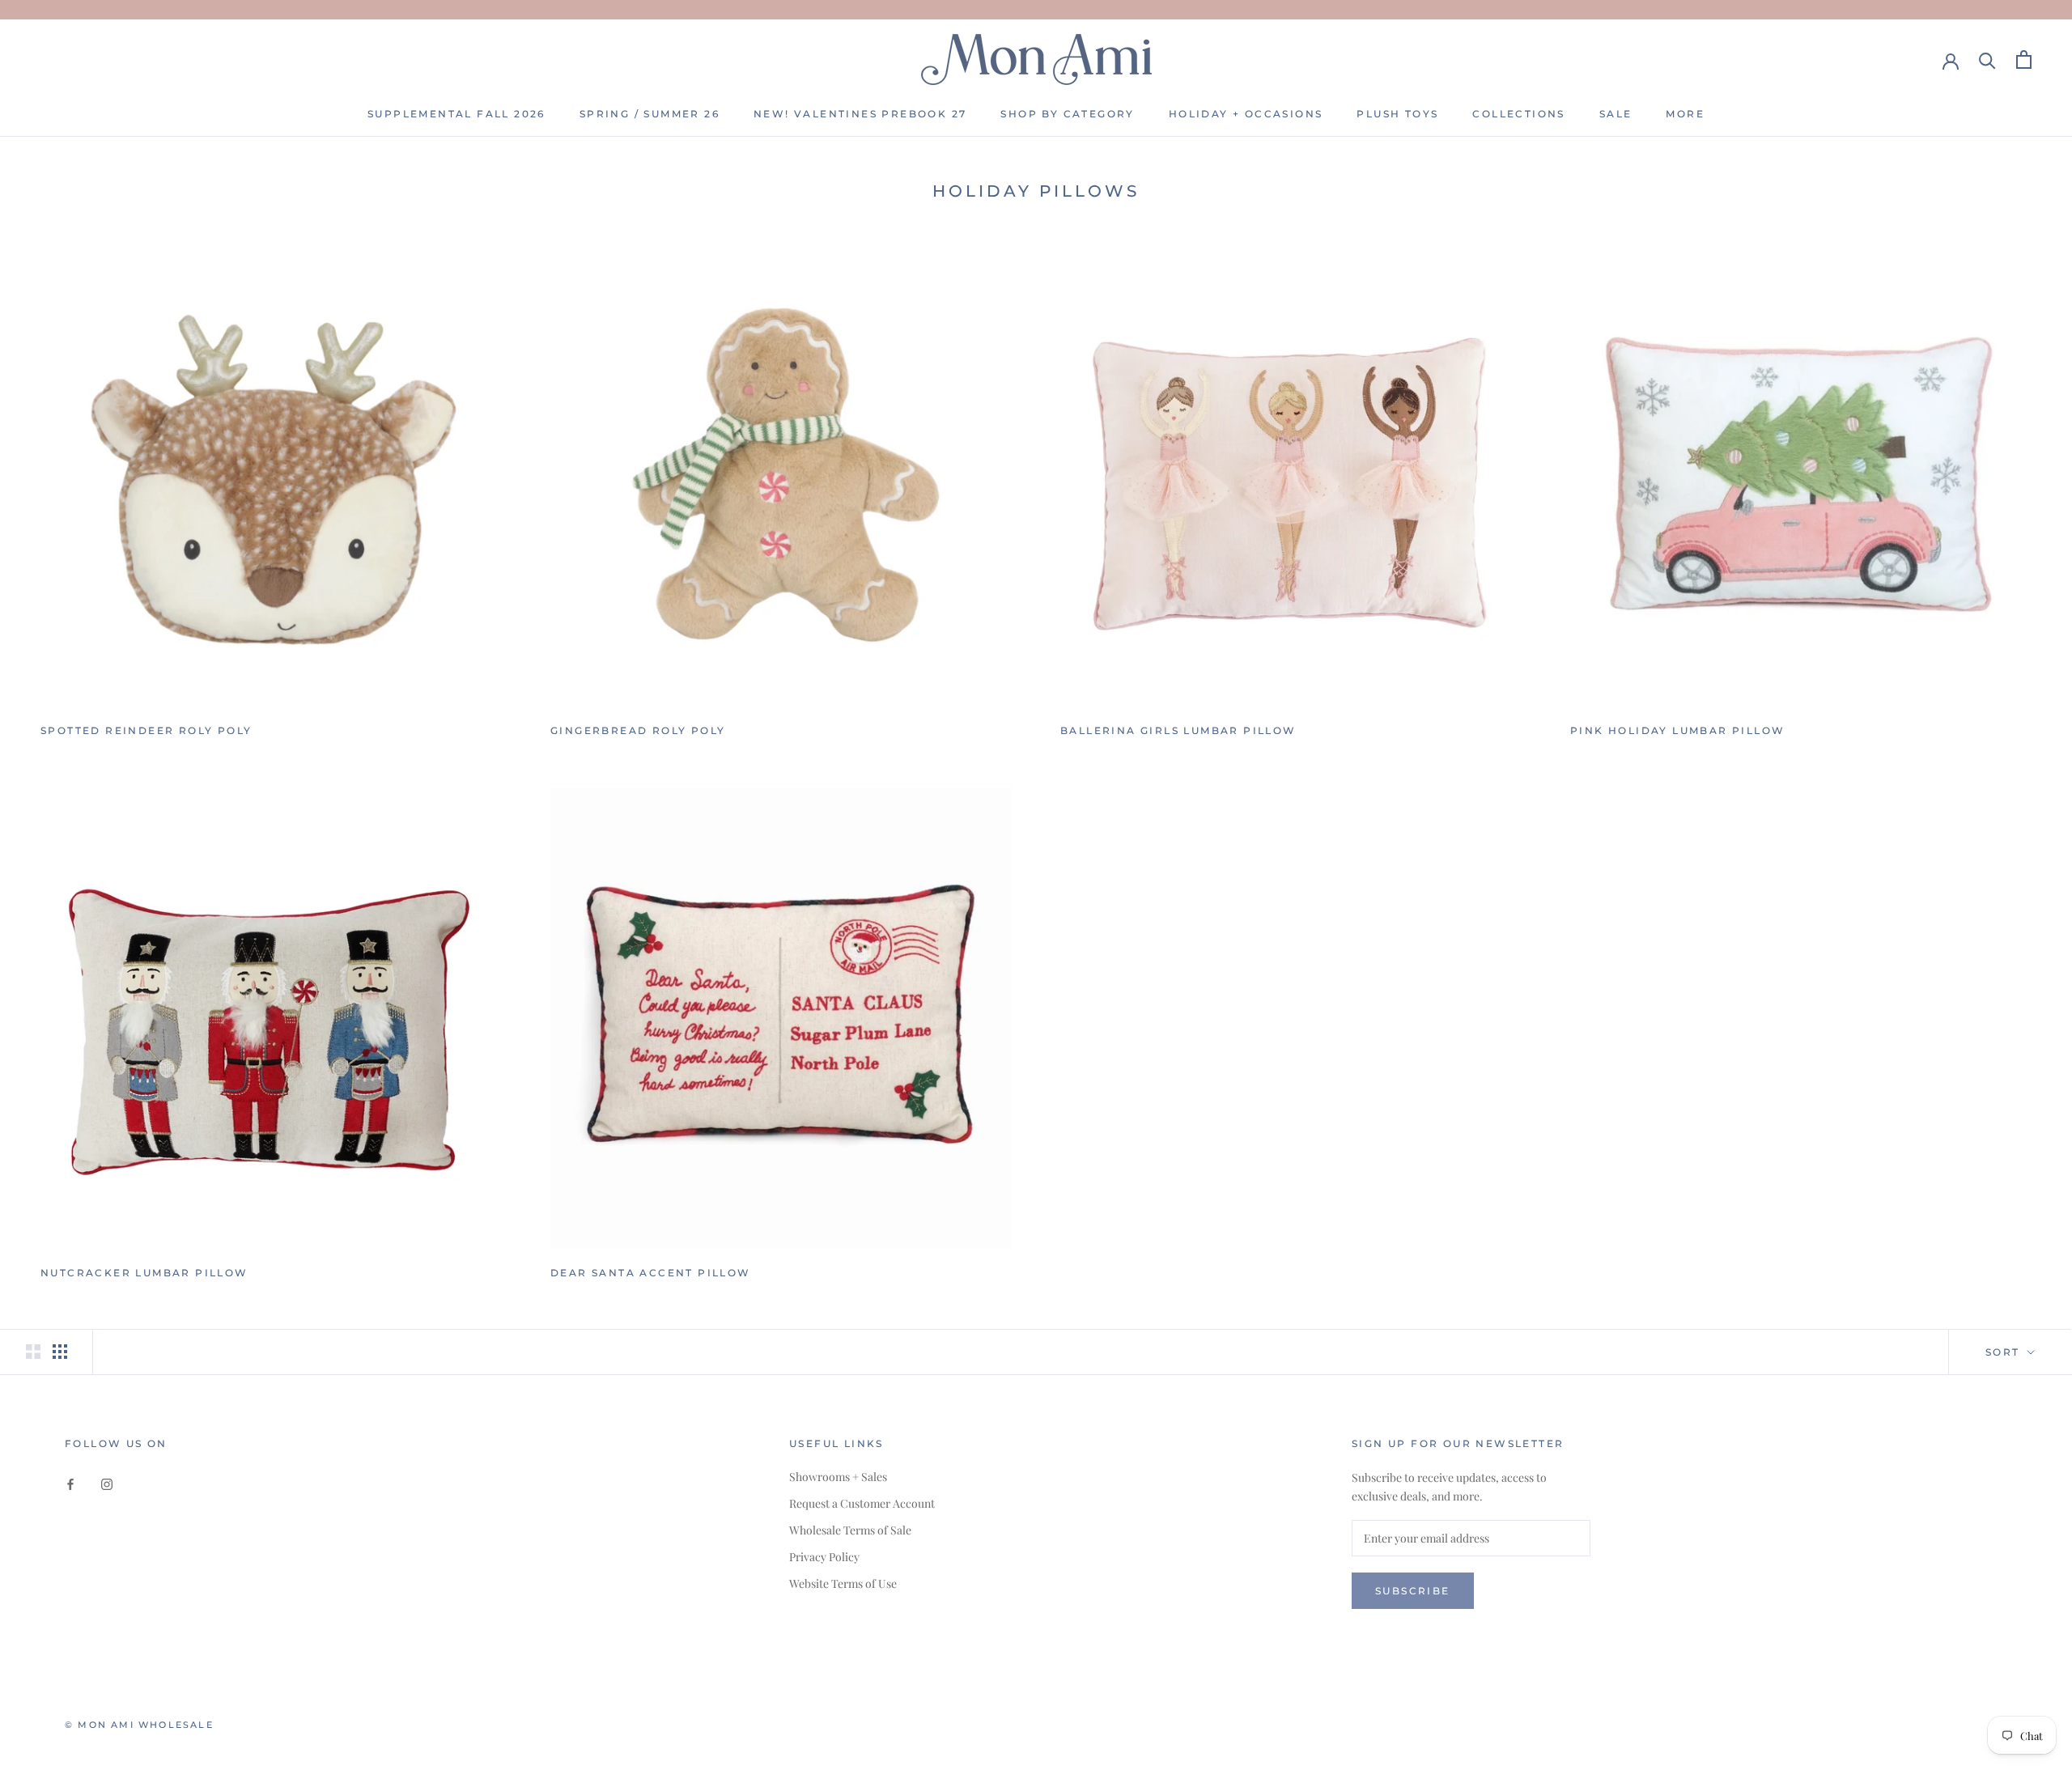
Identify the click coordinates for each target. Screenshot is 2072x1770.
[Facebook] (70, 1482)
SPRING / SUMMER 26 (650, 114)
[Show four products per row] (60, 1352)
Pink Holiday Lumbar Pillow (1677, 730)
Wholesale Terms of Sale (850, 1530)
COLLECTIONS (1518, 114)
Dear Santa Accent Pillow (651, 1273)
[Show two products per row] (33, 1352)
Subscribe (1413, 1591)
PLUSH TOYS (1397, 114)
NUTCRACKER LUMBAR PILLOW (144, 1273)
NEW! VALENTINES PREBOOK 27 (860, 114)
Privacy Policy (824, 1557)
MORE (1685, 114)
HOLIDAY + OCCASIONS (1246, 114)
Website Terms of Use (843, 1583)
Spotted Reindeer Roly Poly (146, 730)
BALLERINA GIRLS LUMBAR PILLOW (1178, 730)
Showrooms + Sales (838, 1477)
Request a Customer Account (862, 1503)
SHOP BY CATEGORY (1067, 114)
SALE (1616, 114)
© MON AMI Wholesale (139, 1725)
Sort (2005, 1352)
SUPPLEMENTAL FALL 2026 (456, 114)
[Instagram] (107, 1482)
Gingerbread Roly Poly (638, 730)
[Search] (1987, 59)
